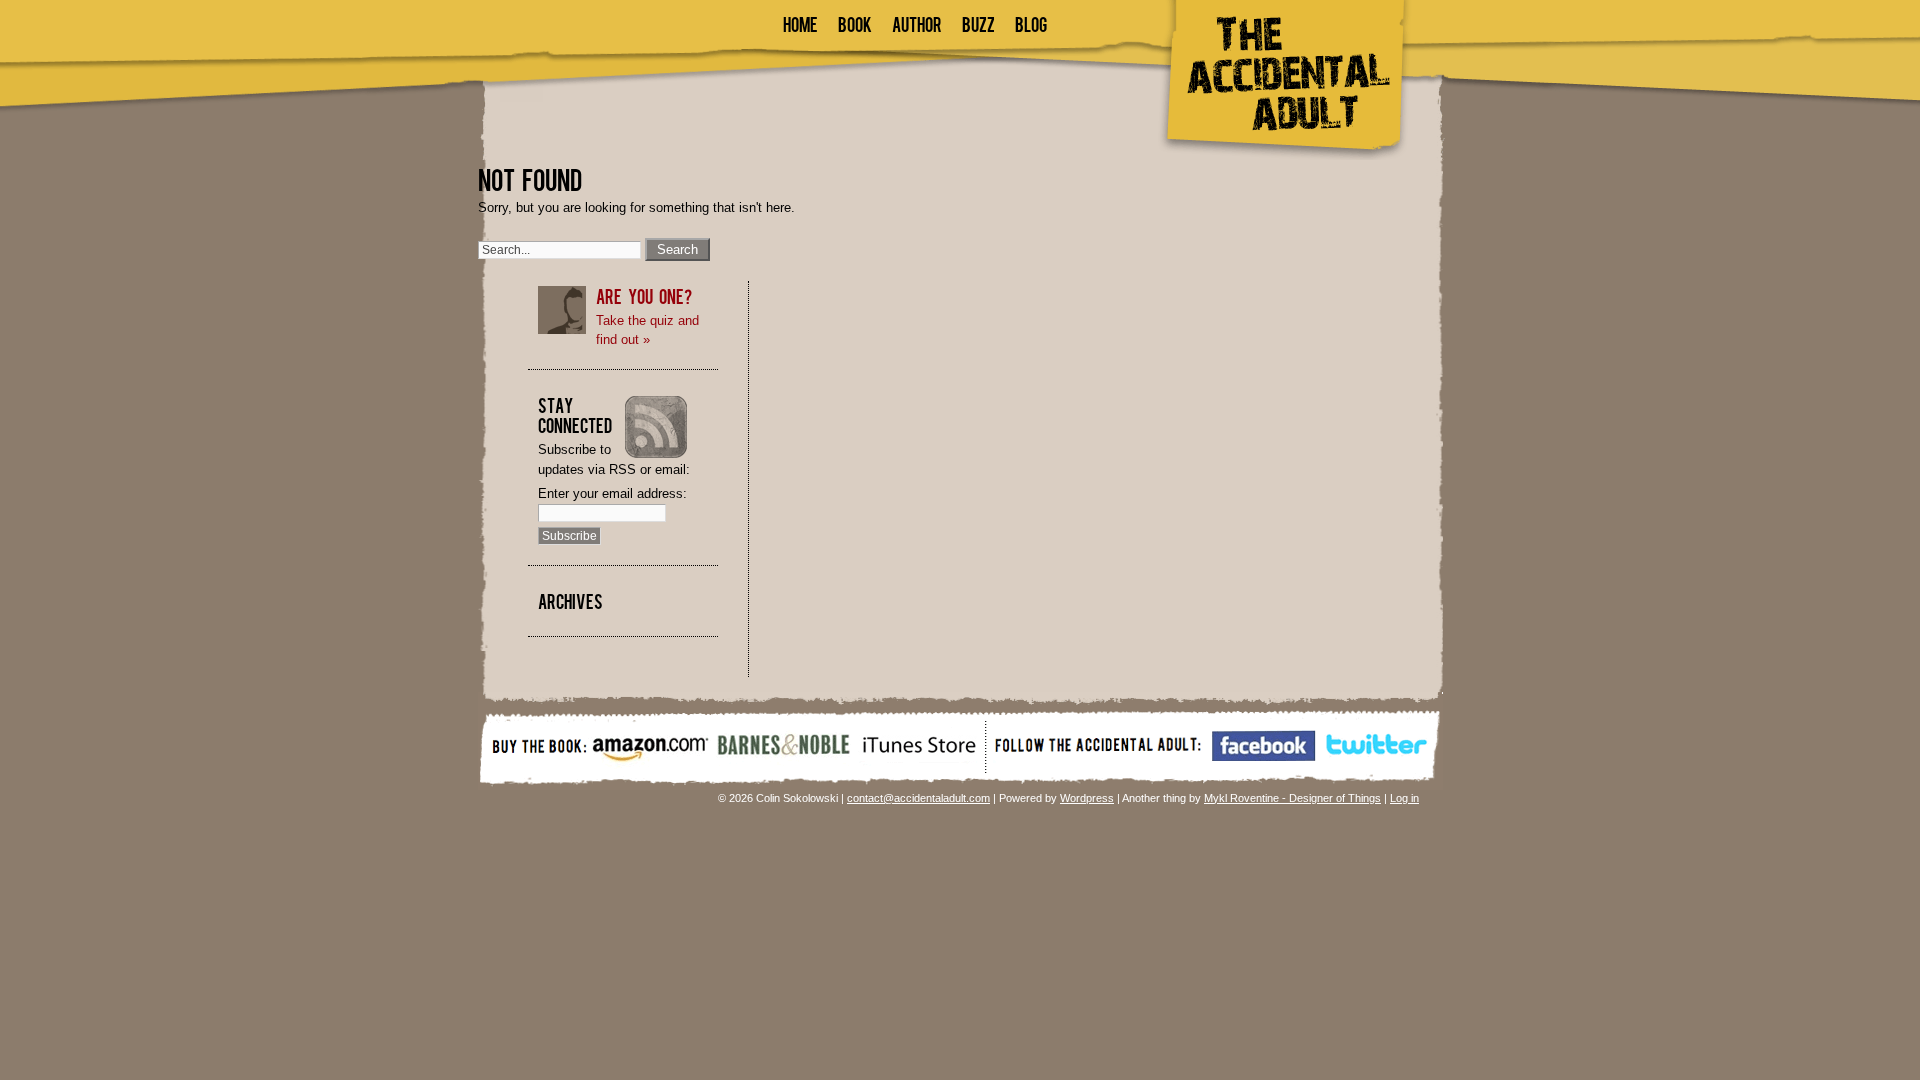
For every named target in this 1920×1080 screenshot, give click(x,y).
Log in (1404, 798)
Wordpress (1087, 798)
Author (917, 23)
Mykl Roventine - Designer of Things (1292, 798)
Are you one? (644, 295)
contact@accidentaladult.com (918, 798)
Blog (1031, 23)
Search (677, 249)
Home (800, 23)
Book (855, 23)
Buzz (978, 23)
